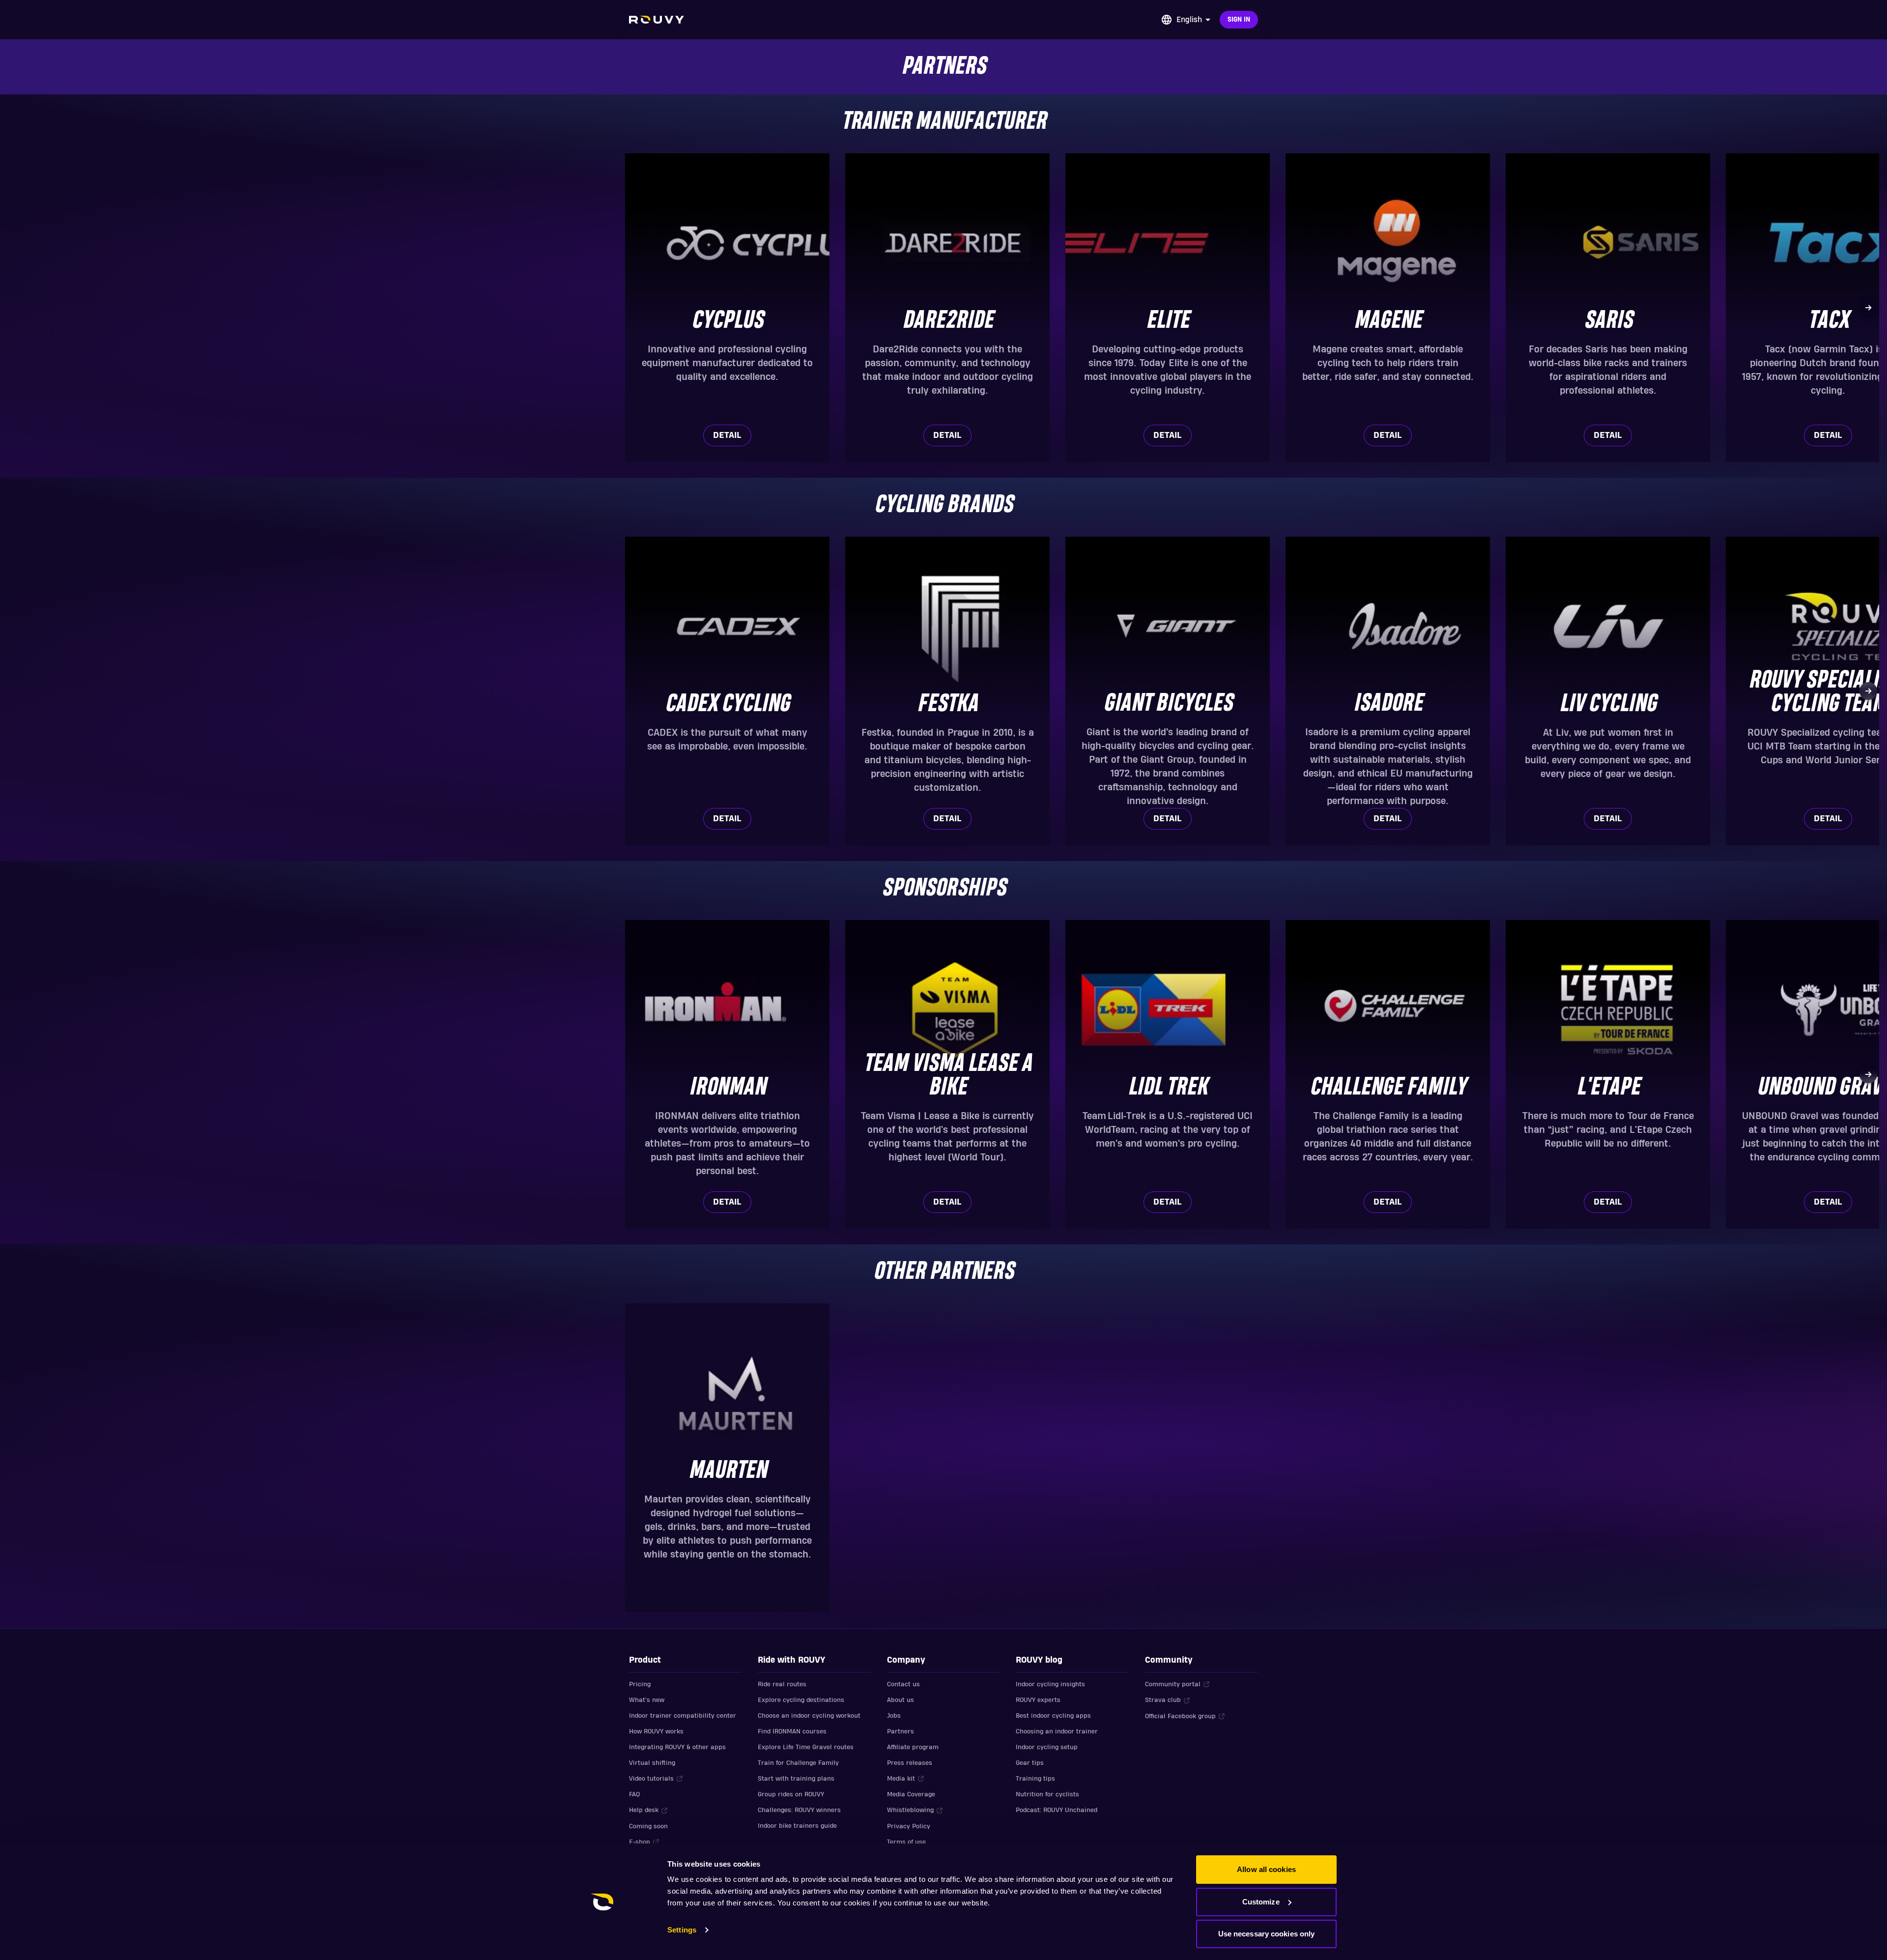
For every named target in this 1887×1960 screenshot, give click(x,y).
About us (901, 1700)
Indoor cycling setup (1047, 1747)
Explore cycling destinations (801, 1700)
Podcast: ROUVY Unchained (1057, 1810)
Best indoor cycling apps (1053, 1716)
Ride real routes (782, 1684)
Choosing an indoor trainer (1057, 1731)
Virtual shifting (652, 1763)
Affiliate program (913, 1747)
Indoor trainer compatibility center (683, 1716)
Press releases (910, 1763)
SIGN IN (1239, 20)
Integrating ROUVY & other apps (677, 1747)
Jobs (894, 1716)
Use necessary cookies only (1267, 1934)
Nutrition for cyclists (1047, 1794)
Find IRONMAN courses (792, 1731)
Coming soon (648, 1826)
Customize (1261, 1902)
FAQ (634, 1794)
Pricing (640, 1684)
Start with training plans (796, 1779)
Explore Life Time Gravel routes (806, 1747)
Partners (901, 1731)
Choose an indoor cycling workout (809, 1716)
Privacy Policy (909, 1826)
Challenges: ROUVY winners (799, 1810)
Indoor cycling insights (1050, 1684)
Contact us (903, 1684)
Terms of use (906, 1842)
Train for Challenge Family (798, 1763)
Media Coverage (911, 1794)
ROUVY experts (1038, 1700)
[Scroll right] (1868, 308)
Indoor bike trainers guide (797, 1826)
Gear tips (1030, 1763)
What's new (647, 1700)
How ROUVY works (656, 1731)
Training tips (1035, 1779)
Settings (682, 1930)
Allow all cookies (1266, 1869)
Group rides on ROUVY (791, 1794)
